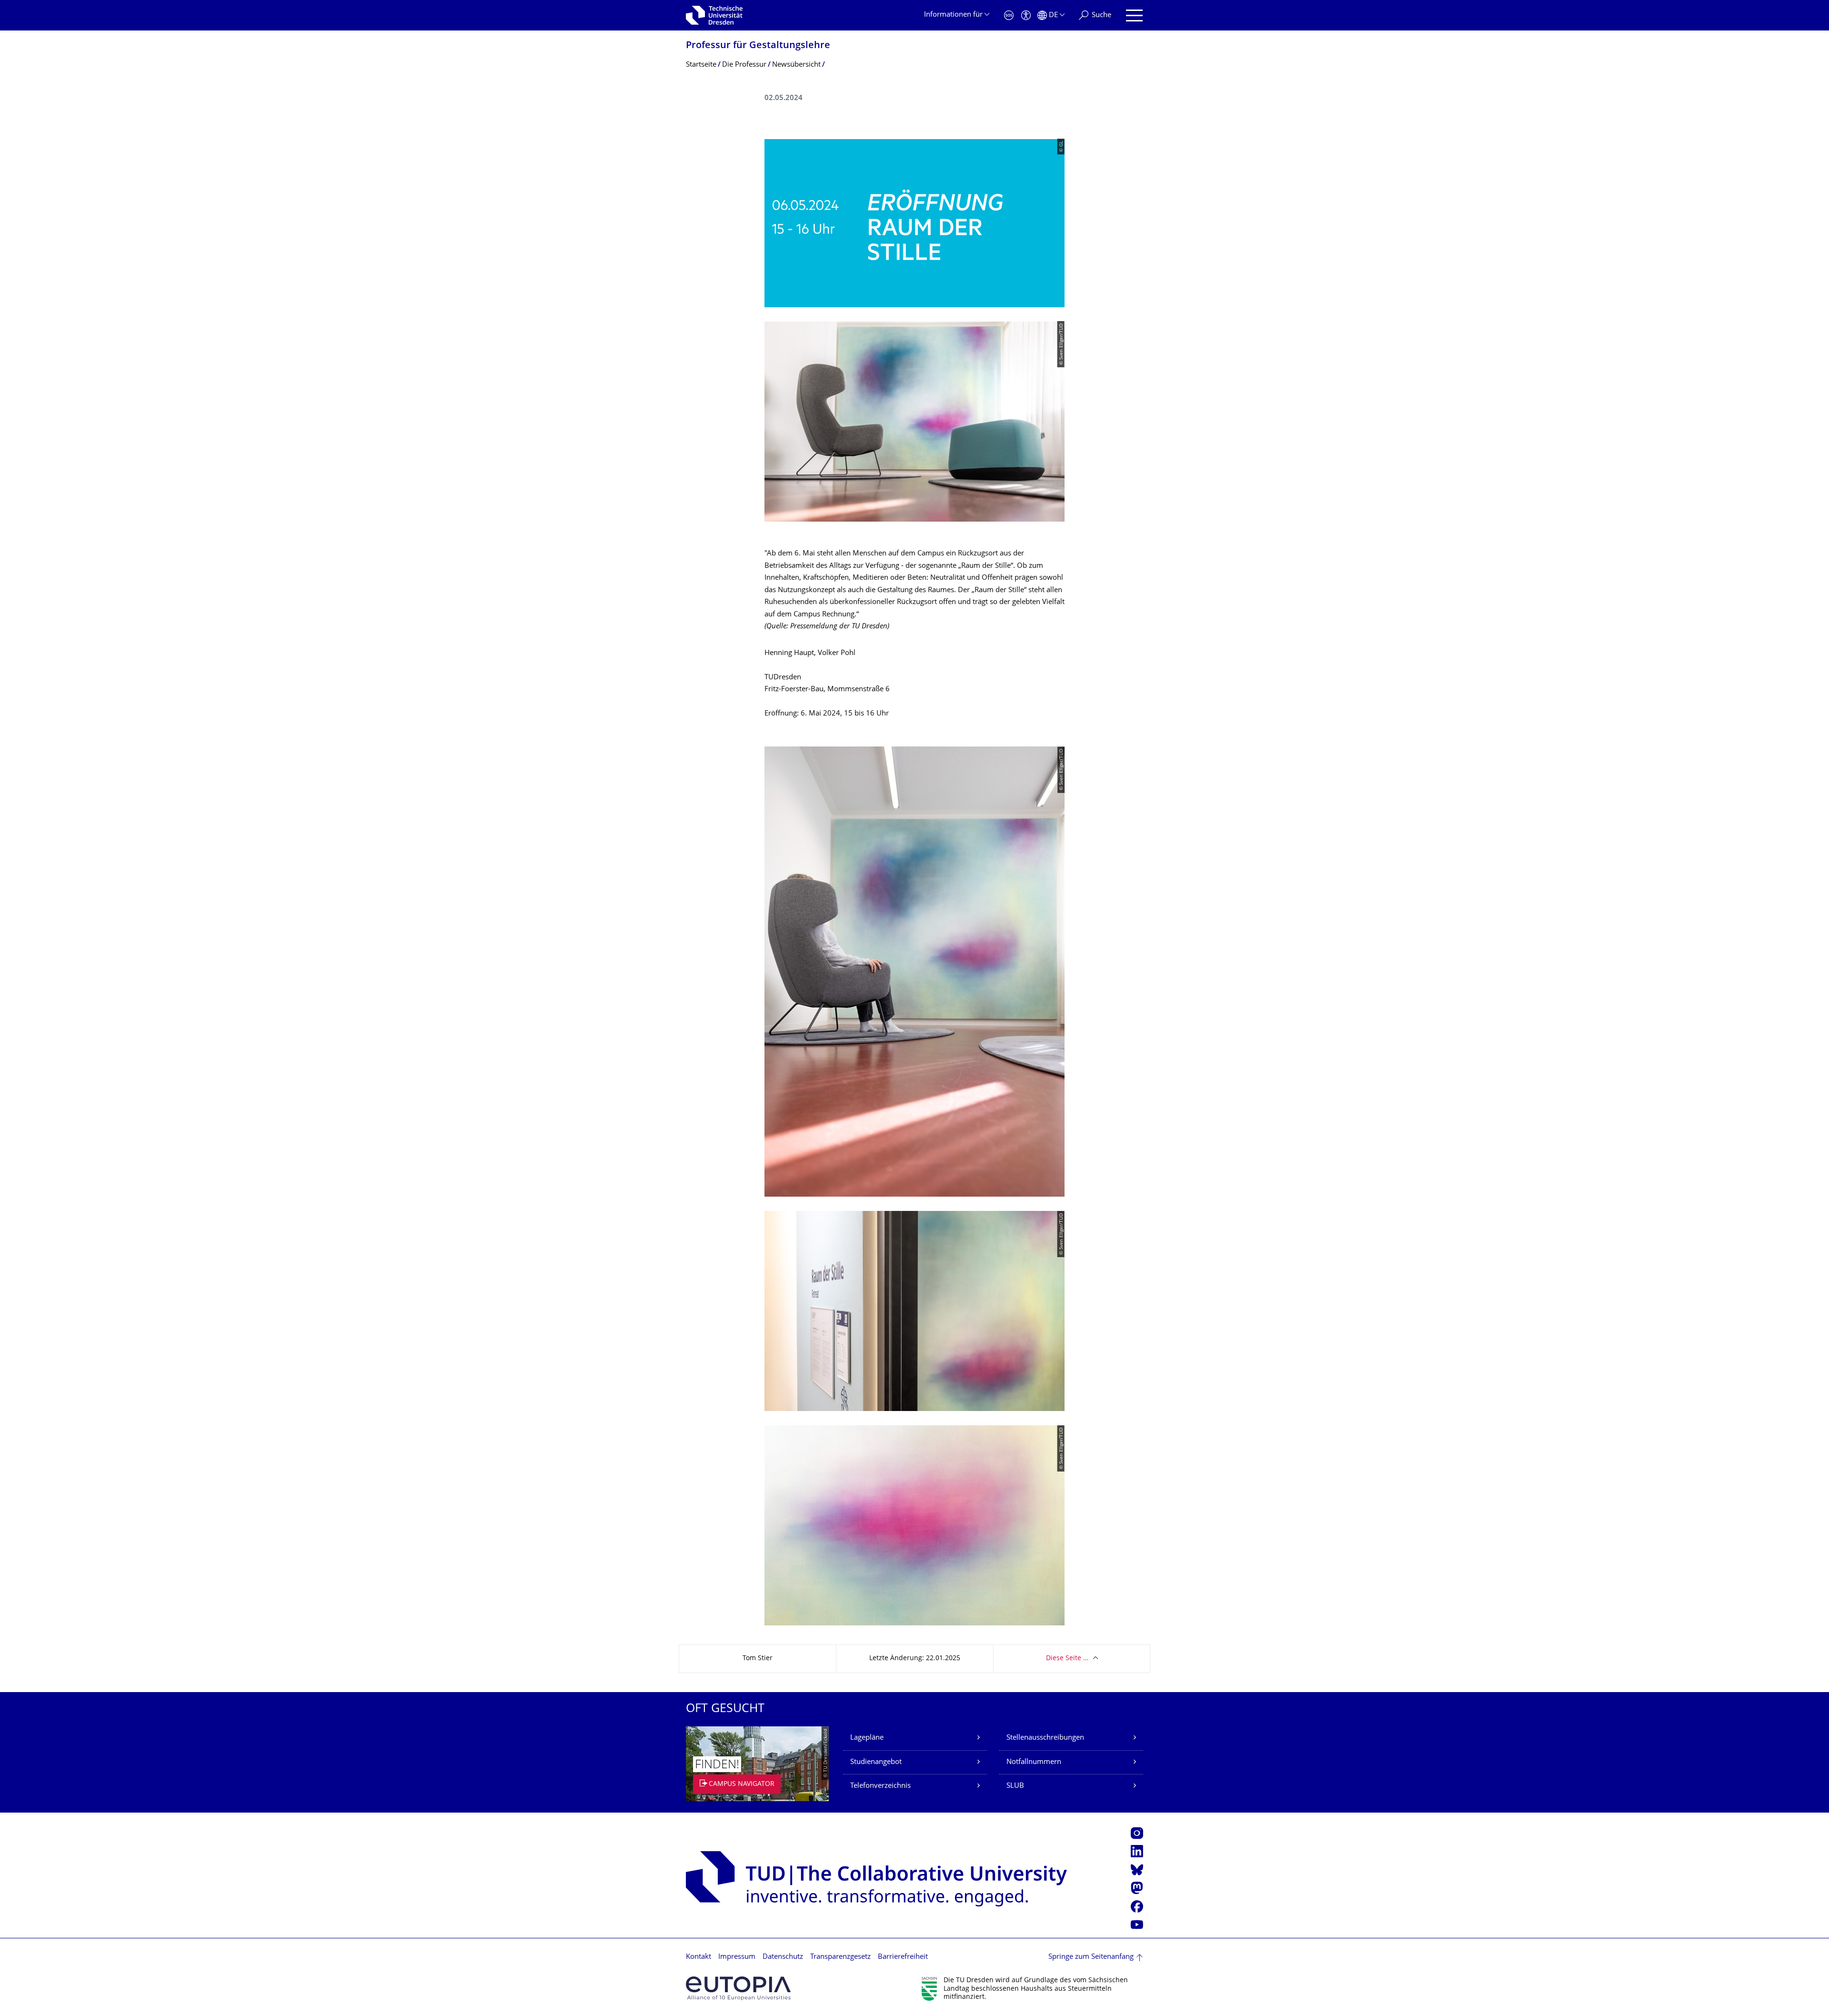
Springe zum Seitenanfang (1091, 1957)
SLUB (1015, 1786)
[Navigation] (1134, 15)
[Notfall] (1009, 15)
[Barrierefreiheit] (1026, 15)
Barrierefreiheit (903, 1957)
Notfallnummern (1034, 1762)
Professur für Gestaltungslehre (758, 46)
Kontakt (698, 1957)
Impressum (737, 1957)
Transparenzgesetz (840, 1957)
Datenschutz (783, 1957)
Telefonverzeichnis (880, 1786)
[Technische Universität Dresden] (714, 15)
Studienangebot (876, 1762)
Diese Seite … (1067, 1658)
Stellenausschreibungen (1045, 1738)
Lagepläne (867, 1738)
